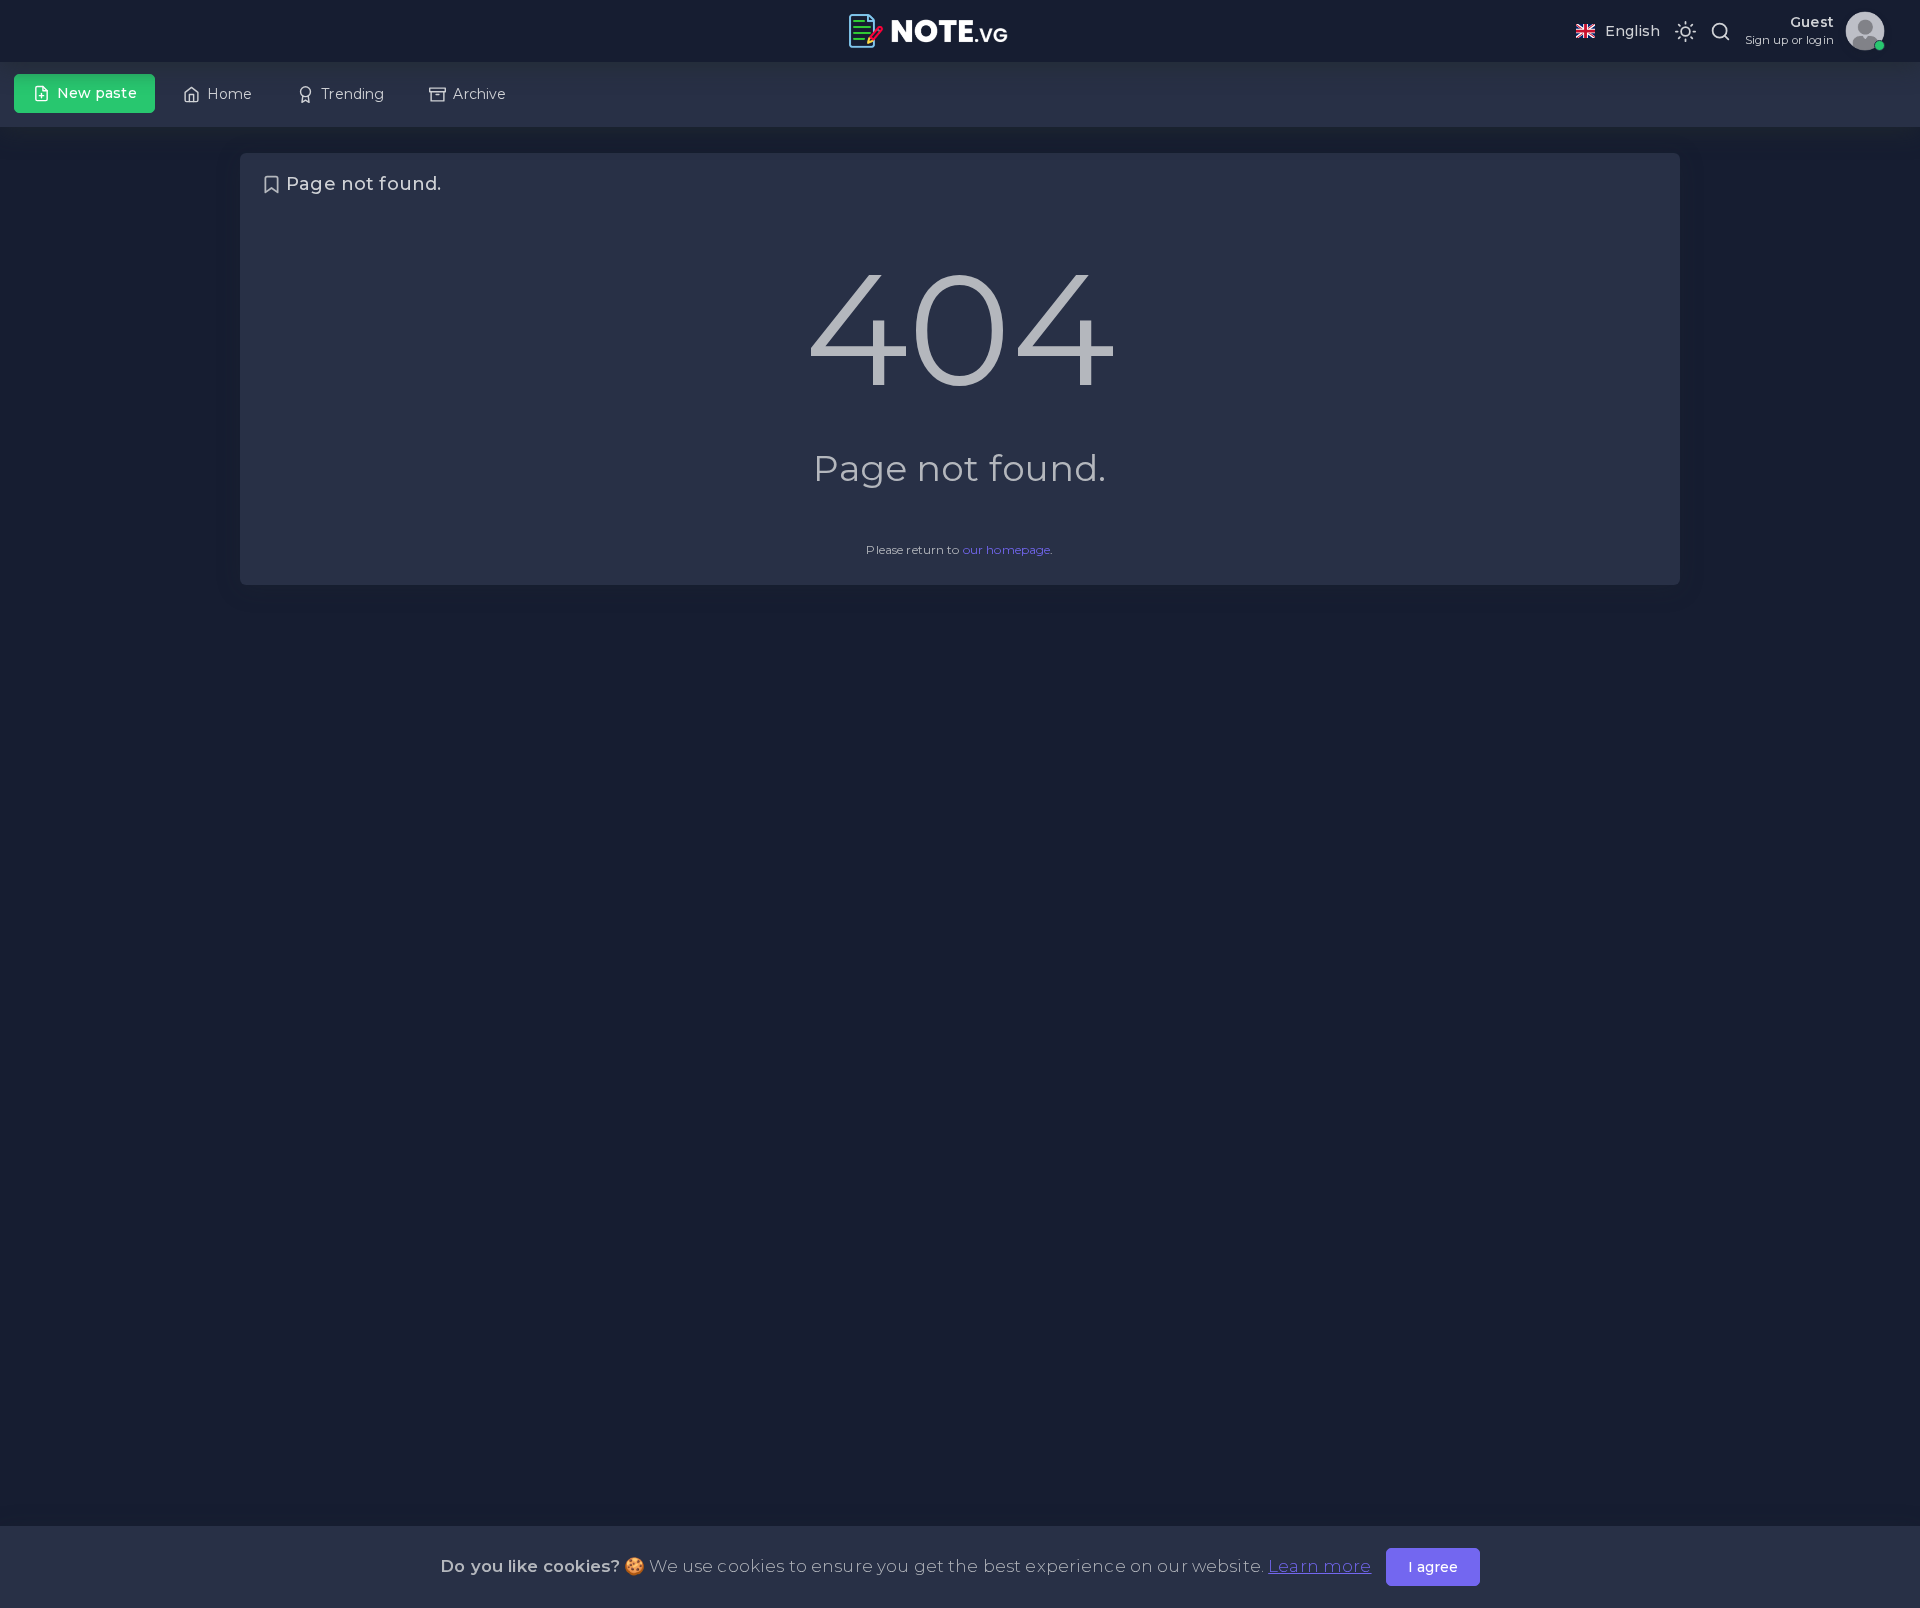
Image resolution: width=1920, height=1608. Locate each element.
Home (230, 94)
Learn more (1319, 1566)
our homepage (1007, 549)
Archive (479, 94)
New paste (97, 93)
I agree (1433, 1567)
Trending (352, 94)
